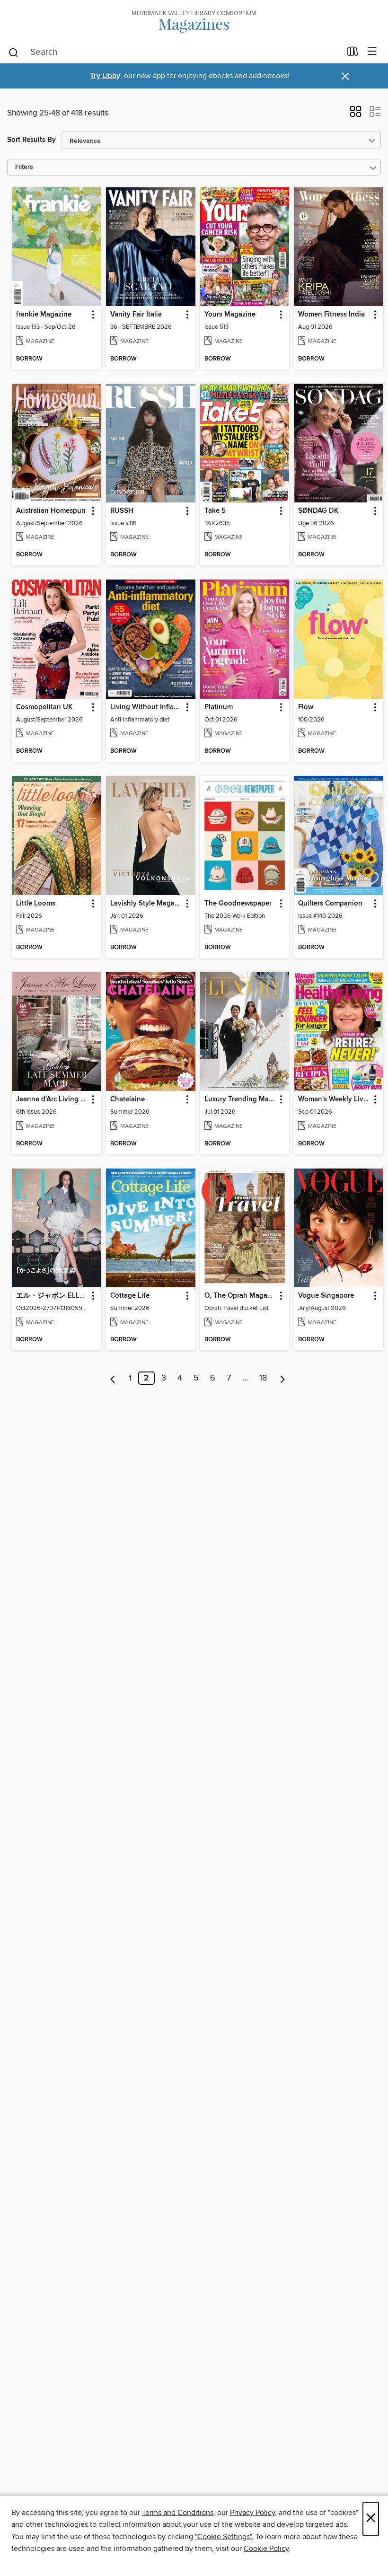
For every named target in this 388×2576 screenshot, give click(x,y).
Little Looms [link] (36, 904)
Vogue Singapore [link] (326, 1296)
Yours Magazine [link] (230, 315)
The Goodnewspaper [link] (238, 904)
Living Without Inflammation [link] (146, 707)
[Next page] (283, 1378)
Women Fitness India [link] (331, 315)
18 (263, 1378)
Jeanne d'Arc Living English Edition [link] (52, 1099)
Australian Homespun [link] (51, 511)
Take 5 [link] (215, 511)
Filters (24, 167)
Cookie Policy (266, 2549)
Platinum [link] (219, 707)
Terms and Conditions (178, 2513)
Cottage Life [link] (130, 1296)
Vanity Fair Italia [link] (136, 315)
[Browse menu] (372, 52)
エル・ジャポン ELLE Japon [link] (52, 1296)
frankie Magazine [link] (44, 315)
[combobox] (174, 53)
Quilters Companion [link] (330, 904)
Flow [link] (306, 707)
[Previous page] (113, 1378)
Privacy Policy (252, 2513)
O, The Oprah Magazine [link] (240, 1296)
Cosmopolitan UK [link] (44, 707)
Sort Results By (31, 140)
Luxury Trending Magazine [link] (240, 1099)
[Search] (13, 52)
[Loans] (353, 53)
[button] (356, 114)
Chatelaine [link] (128, 1099)
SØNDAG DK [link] (318, 511)
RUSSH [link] (122, 511)
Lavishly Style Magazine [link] (146, 904)
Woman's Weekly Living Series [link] (334, 1099)
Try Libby (105, 76)
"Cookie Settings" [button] (223, 2537)
